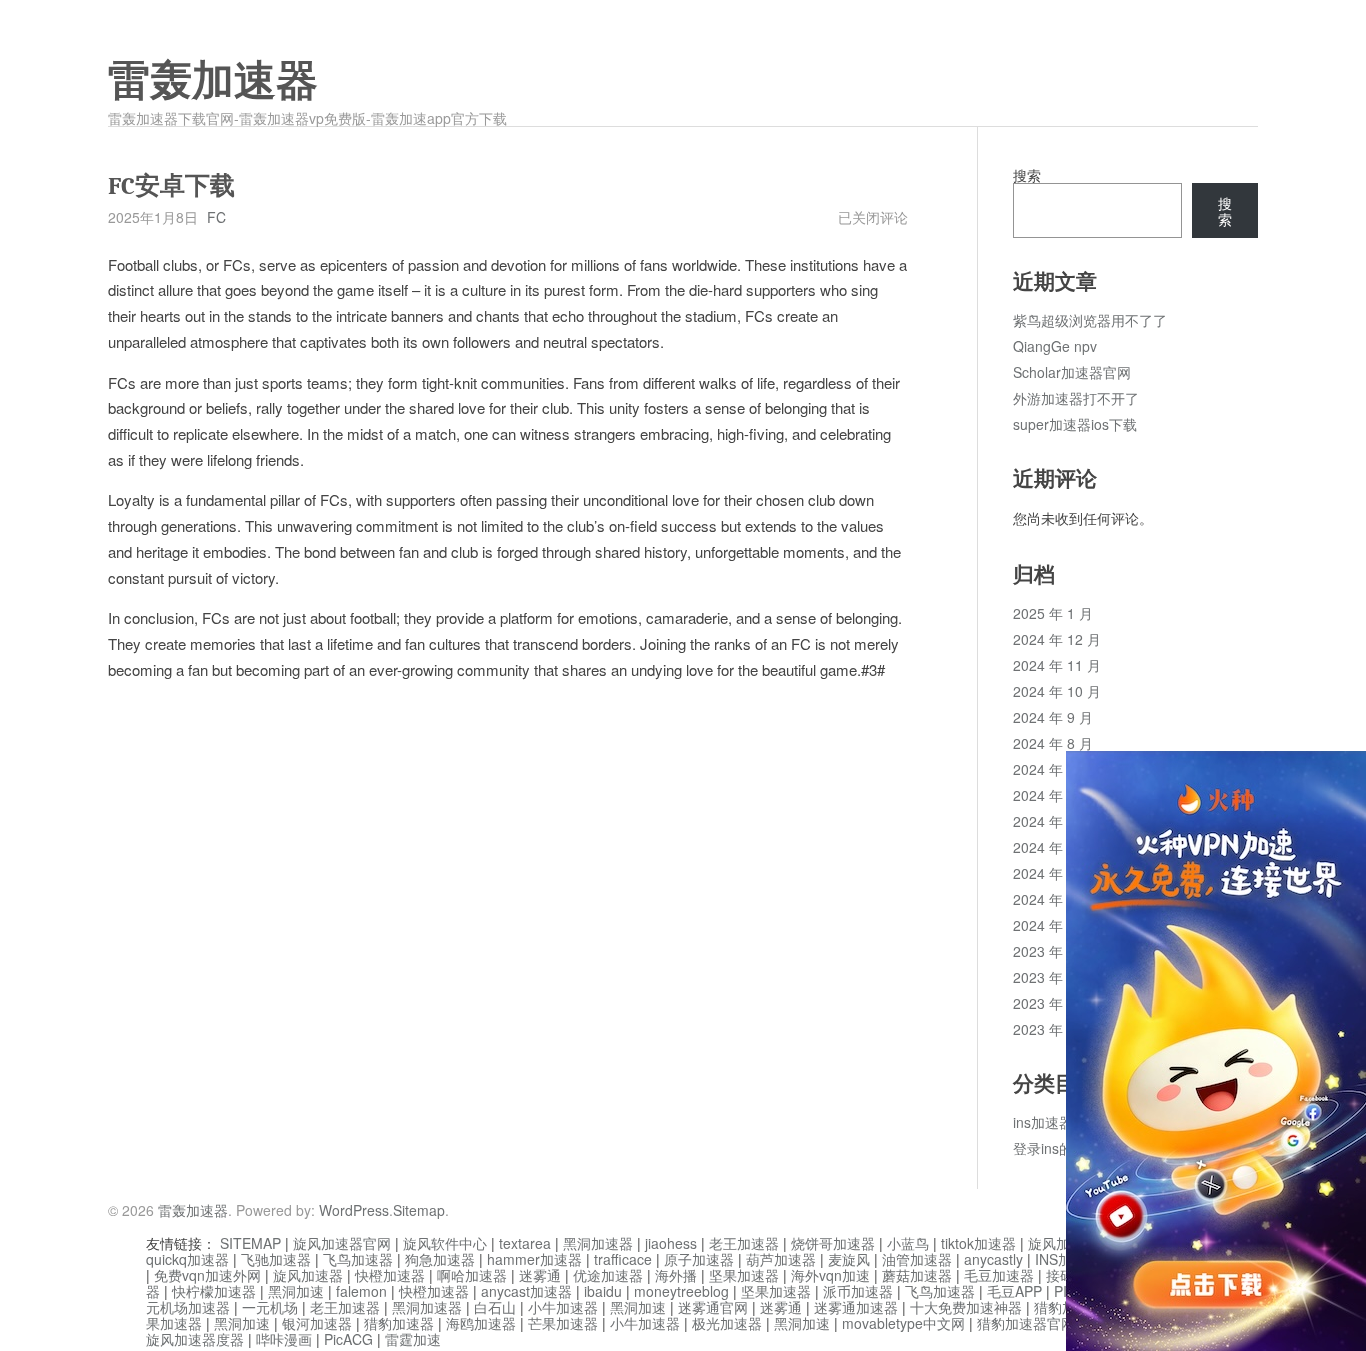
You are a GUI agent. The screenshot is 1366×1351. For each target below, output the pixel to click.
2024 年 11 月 (1057, 665)
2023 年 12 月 (1057, 951)
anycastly (993, 1259)
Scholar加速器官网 (1072, 372)
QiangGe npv (1055, 346)
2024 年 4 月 (1053, 847)
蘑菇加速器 (917, 1275)
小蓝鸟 (908, 1243)
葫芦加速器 (781, 1259)
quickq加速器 (187, 1259)
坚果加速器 (744, 1275)
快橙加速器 (390, 1275)
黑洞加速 (296, 1291)
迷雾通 (540, 1275)
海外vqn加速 (830, 1275)
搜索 (1027, 175)
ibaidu (603, 1291)
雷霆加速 (413, 1339)
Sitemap (419, 1210)
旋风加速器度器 (195, 1339)
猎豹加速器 (399, 1323)
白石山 (495, 1307)
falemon (361, 1291)
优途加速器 (608, 1275)
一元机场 (270, 1307)
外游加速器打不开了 (1076, 398)
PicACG (348, 1339)
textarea (525, 1243)
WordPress (354, 1210)
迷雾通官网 (713, 1307)
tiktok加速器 (978, 1243)
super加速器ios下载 (1075, 424)
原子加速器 (699, 1259)
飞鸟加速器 (358, 1259)
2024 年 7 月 (1053, 769)
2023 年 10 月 (1057, 1003)
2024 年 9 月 (1053, 717)
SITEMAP (250, 1243)
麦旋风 (849, 1259)
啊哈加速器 (472, 1275)
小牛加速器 (563, 1307)
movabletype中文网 (903, 1323)
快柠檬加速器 (214, 1291)
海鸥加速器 (481, 1323)
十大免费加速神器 (966, 1307)
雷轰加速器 (213, 81)
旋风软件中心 (445, 1243)
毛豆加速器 (999, 1275)
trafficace (623, 1259)
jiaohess (671, 1243)
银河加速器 (317, 1323)
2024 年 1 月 (1053, 925)
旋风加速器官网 (342, 1243)
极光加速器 (727, 1323)
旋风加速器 (308, 1275)
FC (216, 217)
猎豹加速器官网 (1026, 1323)
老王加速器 (744, 1243)
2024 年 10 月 (1057, 691)
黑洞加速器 (598, 1243)
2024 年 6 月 (1053, 795)
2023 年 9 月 (1053, 1029)
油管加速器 (917, 1259)
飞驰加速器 (276, 1259)
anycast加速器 (526, 1291)
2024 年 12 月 (1057, 639)
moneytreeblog (681, 1291)
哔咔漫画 (284, 1339)
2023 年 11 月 (1057, 977)
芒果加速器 (563, 1323)
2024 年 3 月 (1053, 873)
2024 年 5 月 (1053, 821)
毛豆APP (1014, 1291)
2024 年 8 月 (1053, 743)
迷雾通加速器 (856, 1307)
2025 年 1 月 (1053, 613)
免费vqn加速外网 (207, 1275)
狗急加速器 (440, 1259)
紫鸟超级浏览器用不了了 (1090, 320)
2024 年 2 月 (1053, 899)
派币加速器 (858, 1291)
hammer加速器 (534, 1259)
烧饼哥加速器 (833, 1243)
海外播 (676, 1275)
